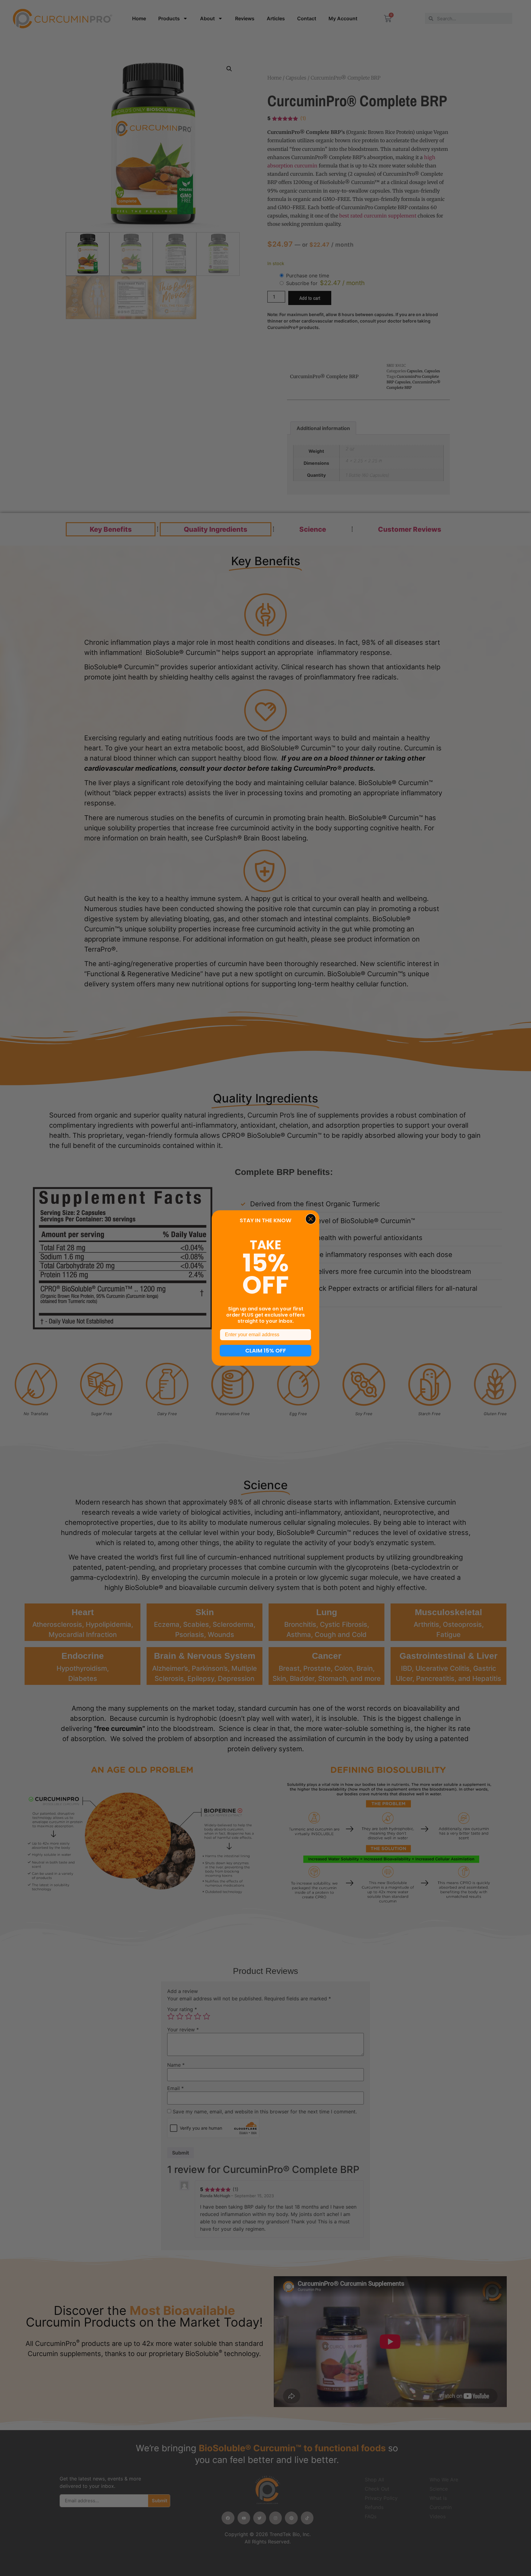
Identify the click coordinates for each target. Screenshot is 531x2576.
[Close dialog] (311, 1219)
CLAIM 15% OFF (266, 1351)
